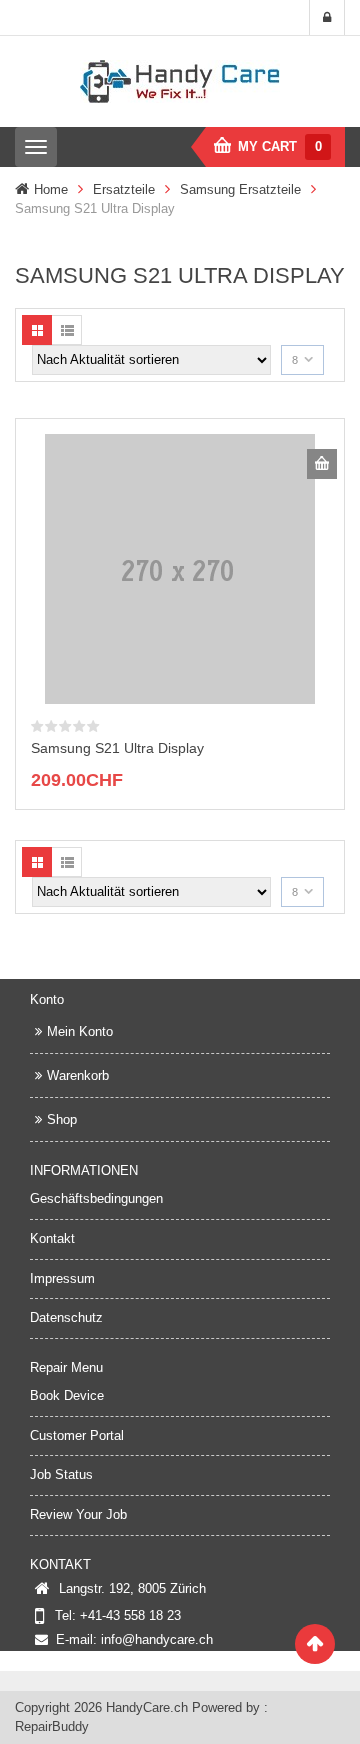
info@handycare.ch (157, 1639)
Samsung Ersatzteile (240, 189)
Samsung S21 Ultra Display (117, 748)
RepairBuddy (52, 1726)
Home (51, 189)
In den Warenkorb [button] (322, 464)
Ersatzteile (124, 189)
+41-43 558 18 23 (130, 1615)
